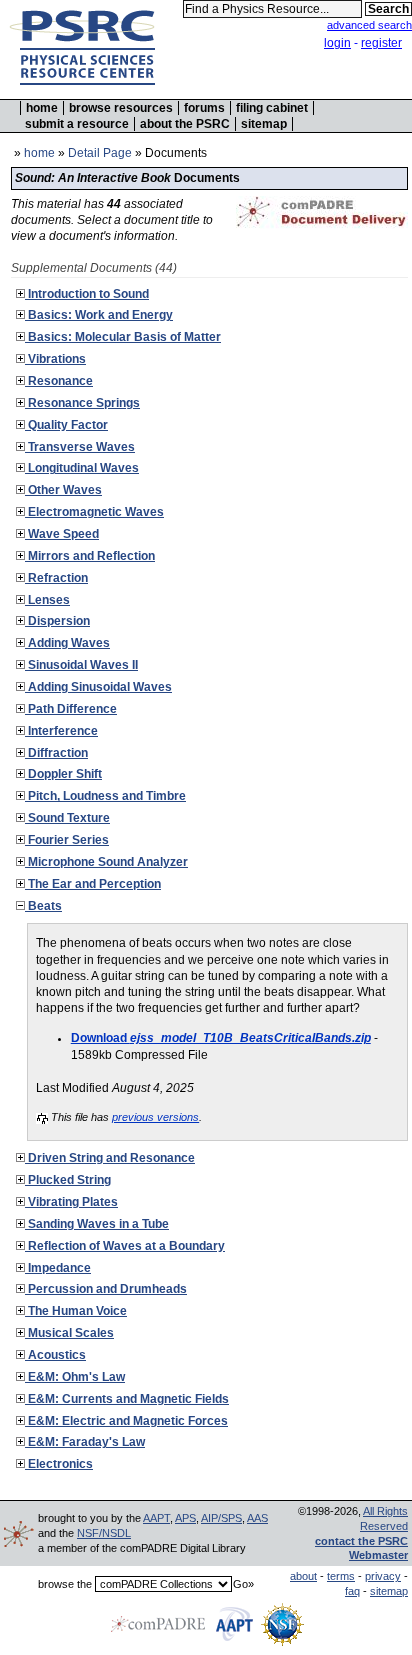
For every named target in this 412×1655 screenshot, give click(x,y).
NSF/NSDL (104, 1533)
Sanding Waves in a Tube (97, 1224)
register (381, 43)
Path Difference (71, 709)
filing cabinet (272, 108)
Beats (43, 906)
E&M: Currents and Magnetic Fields (127, 1399)
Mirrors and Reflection (90, 556)
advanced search (369, 25)
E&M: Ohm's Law (75, 1377)
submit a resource (77, 124)
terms (341, 1576)
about (303, 1576)
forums (204, 108)
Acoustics (55, 1355)
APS (185, 1518)
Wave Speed (62, 534)
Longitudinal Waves (82, 468)
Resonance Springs (82, 403)
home (42, 108)
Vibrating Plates (71, 1202)
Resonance (59, 381)
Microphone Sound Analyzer (106, 862)
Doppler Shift (63, 774)
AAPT (156, 1518)
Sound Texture (67, 818)
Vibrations (55, 359)
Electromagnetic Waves (94, 512)
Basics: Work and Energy (99, 315)
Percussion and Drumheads (106, 1289)
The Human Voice (76, 1311)
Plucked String (68, 1180)
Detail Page (100, 153)
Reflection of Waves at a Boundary (125, 1246)
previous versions (155, 1117)
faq (352, 1591)
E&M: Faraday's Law (85, 1442)
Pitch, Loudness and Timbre (105, 796)
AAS (257, 1518)
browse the (65, 1584)
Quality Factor (66, 425)
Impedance (58, 1268)
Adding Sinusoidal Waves (98, 687)
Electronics (59, 1464)
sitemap (264, 124)
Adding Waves (67, 643)
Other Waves (63, 490)
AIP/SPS (221, 1518)
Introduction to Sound (87, 294)
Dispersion (57, 621)
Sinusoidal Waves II (81, 665)
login (337, 43)
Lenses (47, 600)
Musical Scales (69, 1333)
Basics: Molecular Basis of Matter (123, 337)
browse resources (121, 108)
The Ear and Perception (93, 884)
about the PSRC (185, 124)
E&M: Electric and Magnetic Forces (126, 1421)
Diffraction (56, 753)
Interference (61, 731)
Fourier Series (67, 840)
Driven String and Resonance (110, 1158)
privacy (383, 1576)
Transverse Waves (80, 447)
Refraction (56, 578)
